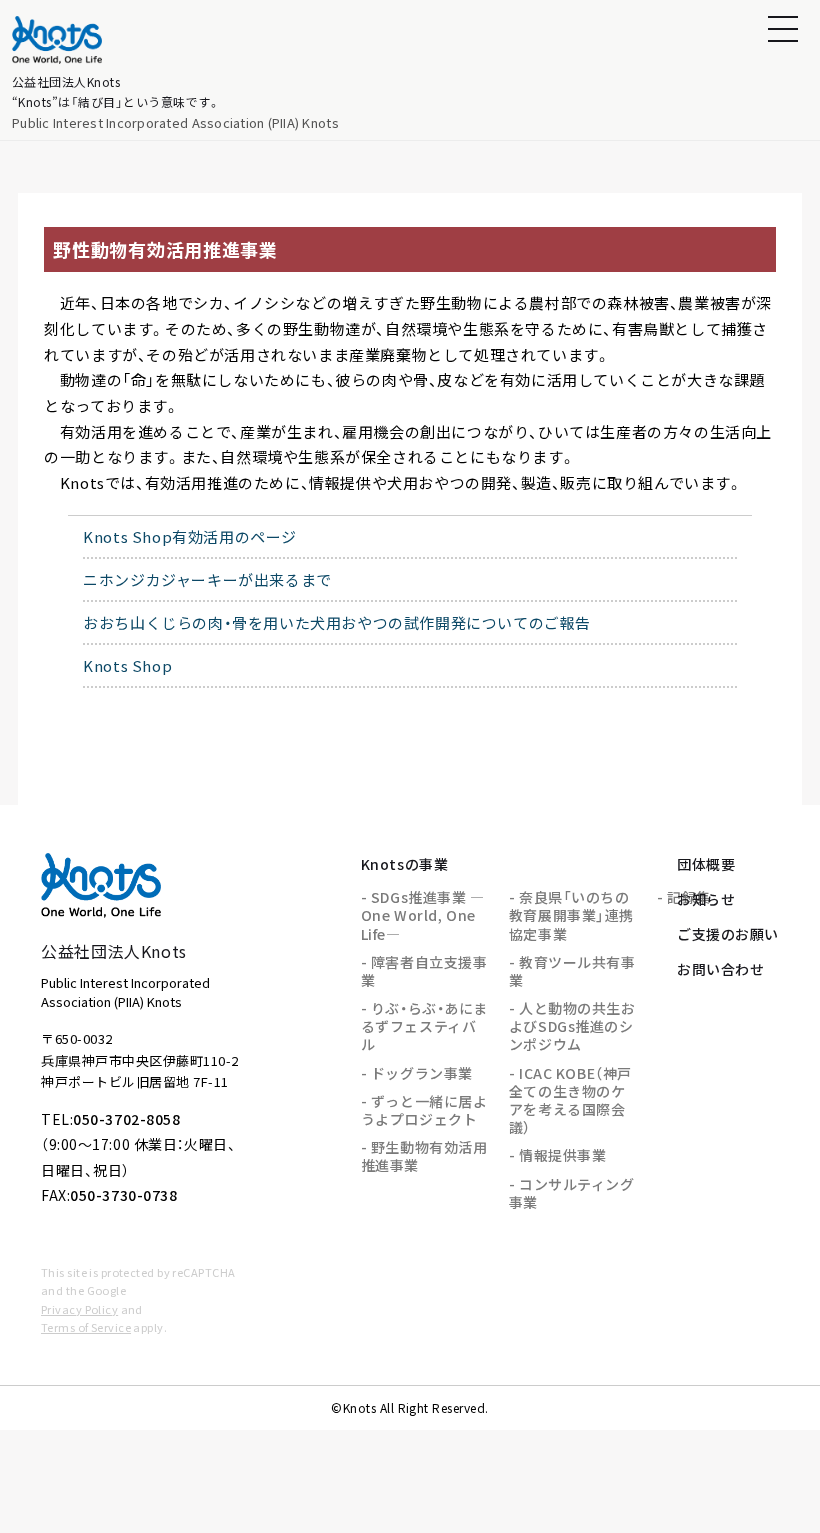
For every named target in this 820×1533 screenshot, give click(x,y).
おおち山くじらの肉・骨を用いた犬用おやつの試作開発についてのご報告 (337, 622)
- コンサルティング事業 (572, 1193)
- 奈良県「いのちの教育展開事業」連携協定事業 (571, 915)
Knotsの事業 (404, 864)
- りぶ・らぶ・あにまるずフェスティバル (424, 1026)
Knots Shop (127, 665)
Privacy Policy (79, 1309)
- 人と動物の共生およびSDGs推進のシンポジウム (572, 1026)
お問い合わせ (720, 969)
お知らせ (706, 899)
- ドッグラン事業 (417, 1073)
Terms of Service (86, 1327)
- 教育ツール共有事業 (572, 971)
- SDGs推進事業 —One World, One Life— (423, 915)
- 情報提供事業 (557, 1155)
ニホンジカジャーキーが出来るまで (207, 579)
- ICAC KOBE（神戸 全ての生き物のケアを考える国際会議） (570, 1100)
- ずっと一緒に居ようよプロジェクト (424, 1110)
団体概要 (706, 864)
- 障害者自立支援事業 (424, 971)
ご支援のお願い (728, 934)
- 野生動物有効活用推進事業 (424, 1156)
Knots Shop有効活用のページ (190, 536)
